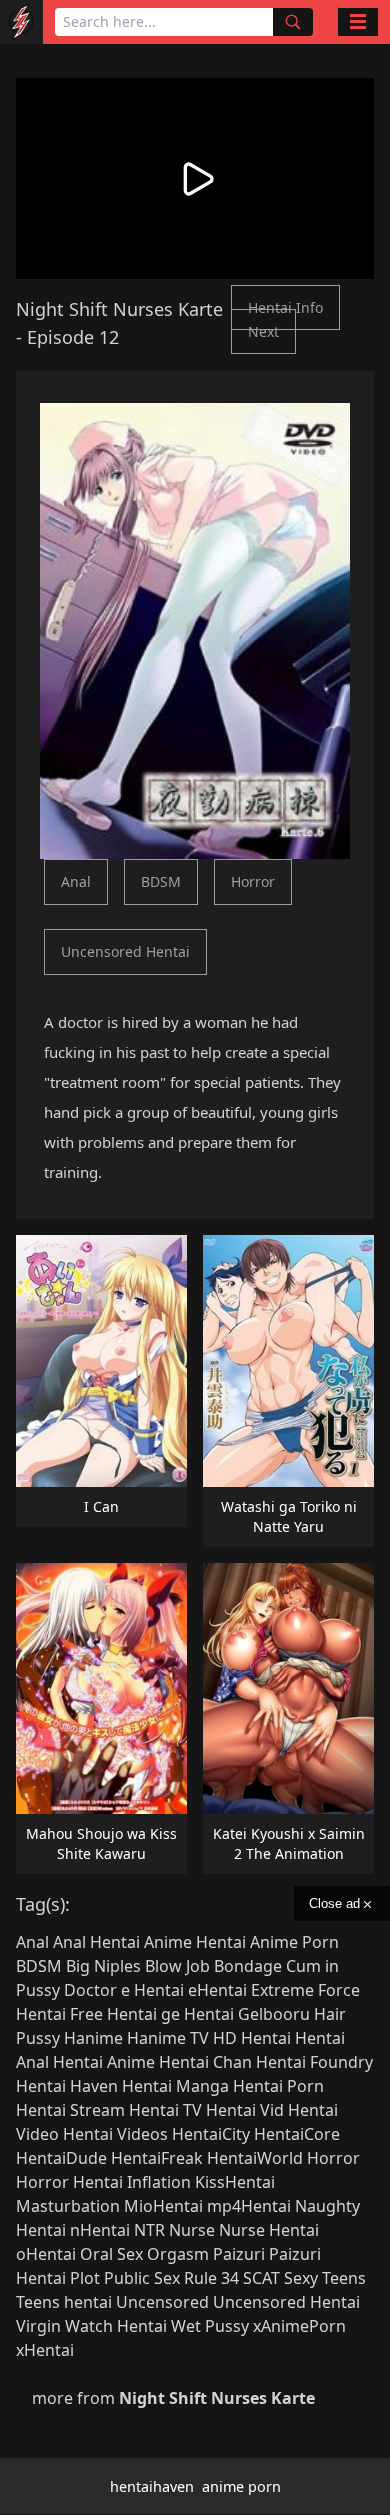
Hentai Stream (70, 2110)
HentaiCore (297, 2134)
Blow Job (177, 1966)
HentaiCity (211, 2134)
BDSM (161, 881)
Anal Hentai (96, 1942)
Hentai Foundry (314, 2062)
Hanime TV (168, 2038)
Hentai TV (165, 2110)
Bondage (248, 1966)
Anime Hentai (195, 1942)
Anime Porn (294, 1942)
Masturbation (68, 2206)
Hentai (266, 2038)
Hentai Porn (278, 2086)
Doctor (90, 1990)
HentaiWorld (255, 2158)
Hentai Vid (245, 2110)
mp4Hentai (249, 2206)
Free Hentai (113, 2014)
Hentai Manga (175, 2086)
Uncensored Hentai (125, 951)
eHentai (217, 1990)
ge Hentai (197, 2014)
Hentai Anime (104, 2062)
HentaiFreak (157, 2158)
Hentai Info (285, 307)
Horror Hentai (69, 2182)
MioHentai (163, 2206)
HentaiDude (61, 2158)
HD (225, 2038)
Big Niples (103, 1966)
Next (263, 331)
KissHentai (235, 2182)
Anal (76, 881)
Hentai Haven (67, 2086)
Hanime (93, 2038)
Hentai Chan (205, 2062)
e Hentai (152, 1990)
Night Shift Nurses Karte (119, 309)
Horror (253, 881)
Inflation (159, 2182)
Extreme (282, 1990)
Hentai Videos (115, 2134)
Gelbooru (274, 2014)
